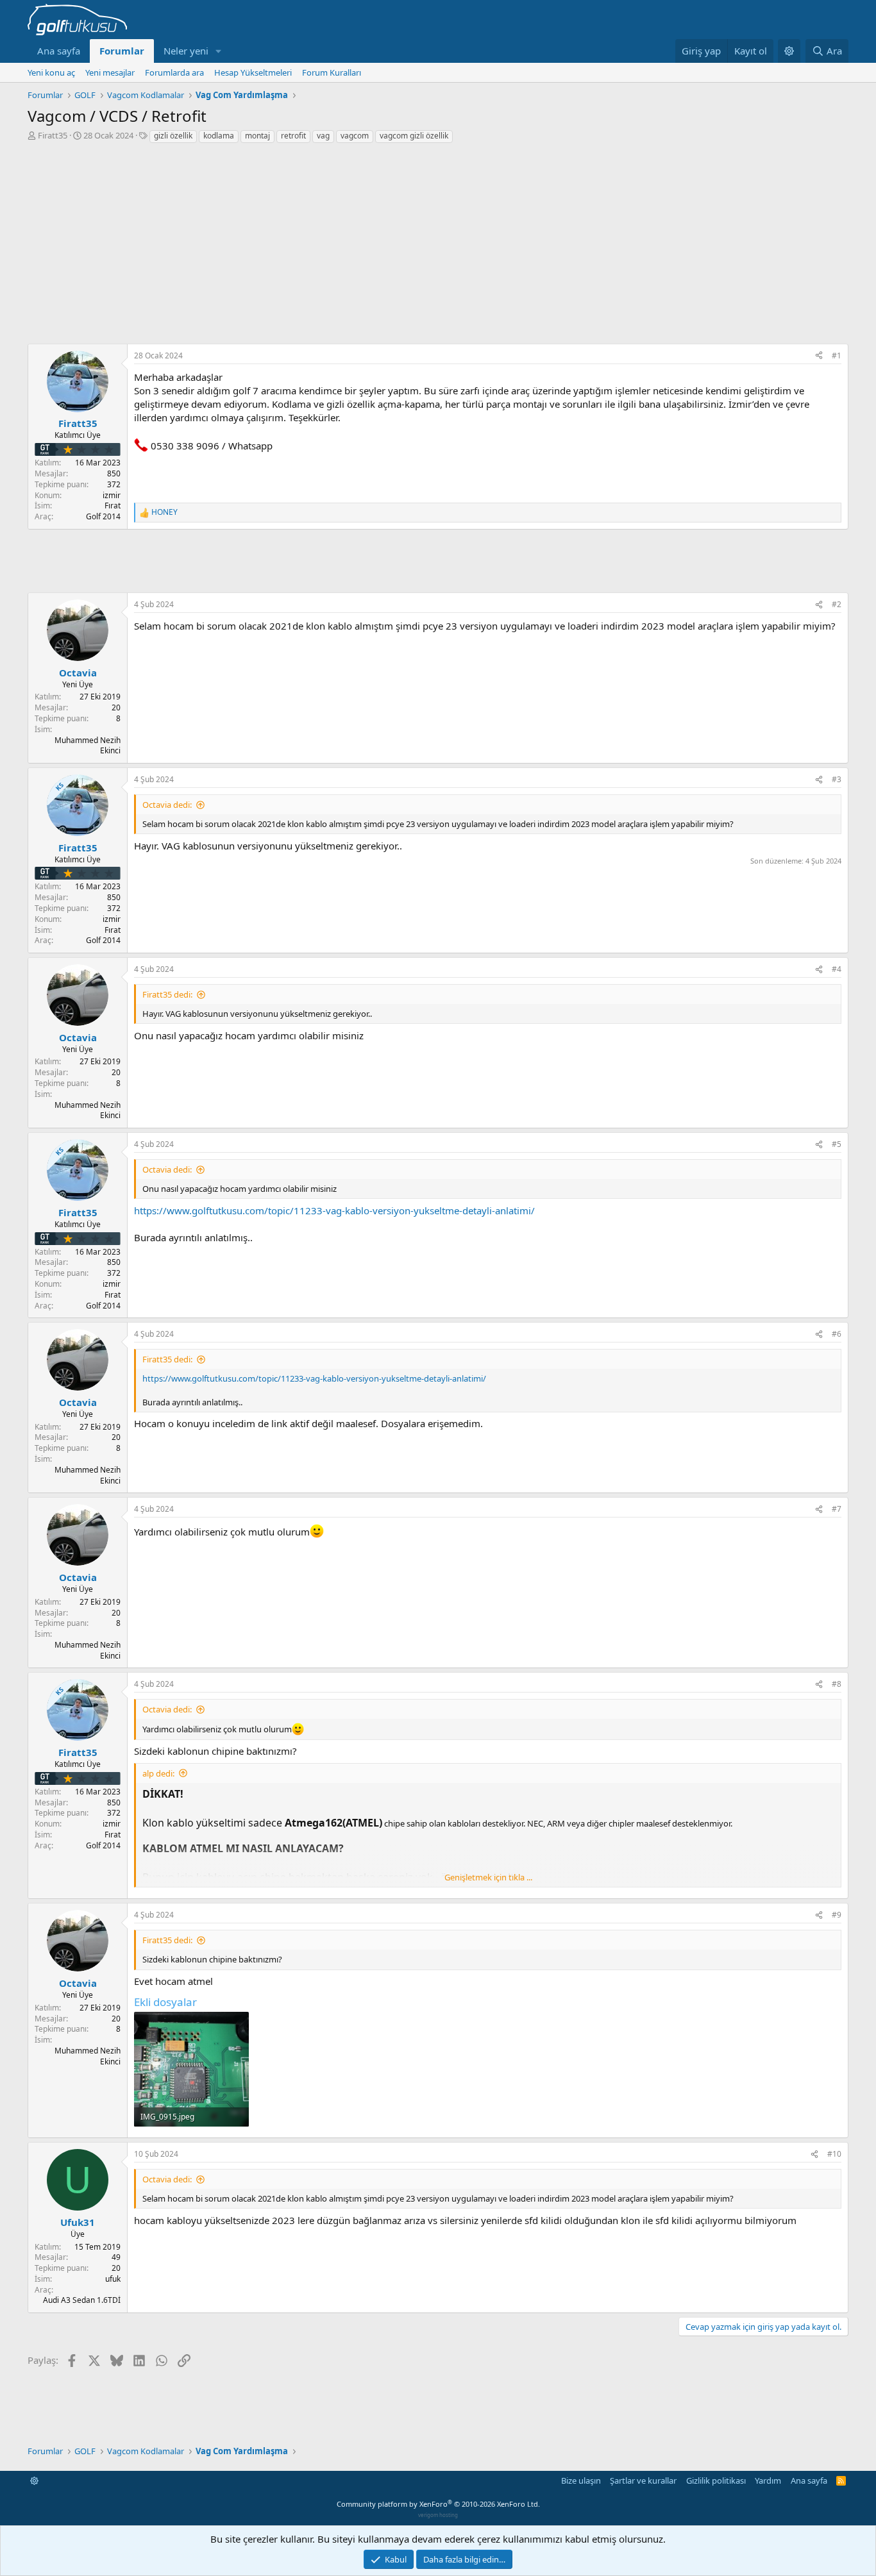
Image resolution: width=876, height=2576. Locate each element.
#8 (837, 1684)
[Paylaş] (819, 356)
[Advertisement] (438, 240)
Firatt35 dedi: (167, 994)
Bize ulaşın (581, 2480)
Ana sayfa (59, 51)
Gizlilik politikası (716, 2480)
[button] (219, 51)
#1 (837, 355)
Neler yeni (186, 51)
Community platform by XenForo (438, 2504)
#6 (837, 1334)
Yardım (768, 2480)
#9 (837, 1915)
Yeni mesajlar (110, 72)
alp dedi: (158, 1773)
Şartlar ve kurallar (643, 2480)
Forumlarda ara (174, 72)
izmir (112, 495)
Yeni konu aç (51, 72)
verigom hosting (438, 2515)
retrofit (293, 136)
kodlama (219, 136)
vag (323, 136)
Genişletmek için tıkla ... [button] (488, 1877)
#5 (837, 1144)
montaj (257, 136)
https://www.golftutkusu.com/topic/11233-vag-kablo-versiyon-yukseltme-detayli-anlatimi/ (334, 1210)
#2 (837, 604)
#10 (834, 2154)
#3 (837, 779)
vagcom (355, 136)
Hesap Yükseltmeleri (253, 72)
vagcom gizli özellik (414, 136)
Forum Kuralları (332, 72)
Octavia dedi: (167, 805)
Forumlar (122, 51)
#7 (837, 1509)
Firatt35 (53, 135)
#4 (837, 969)
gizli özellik (173, 136)
